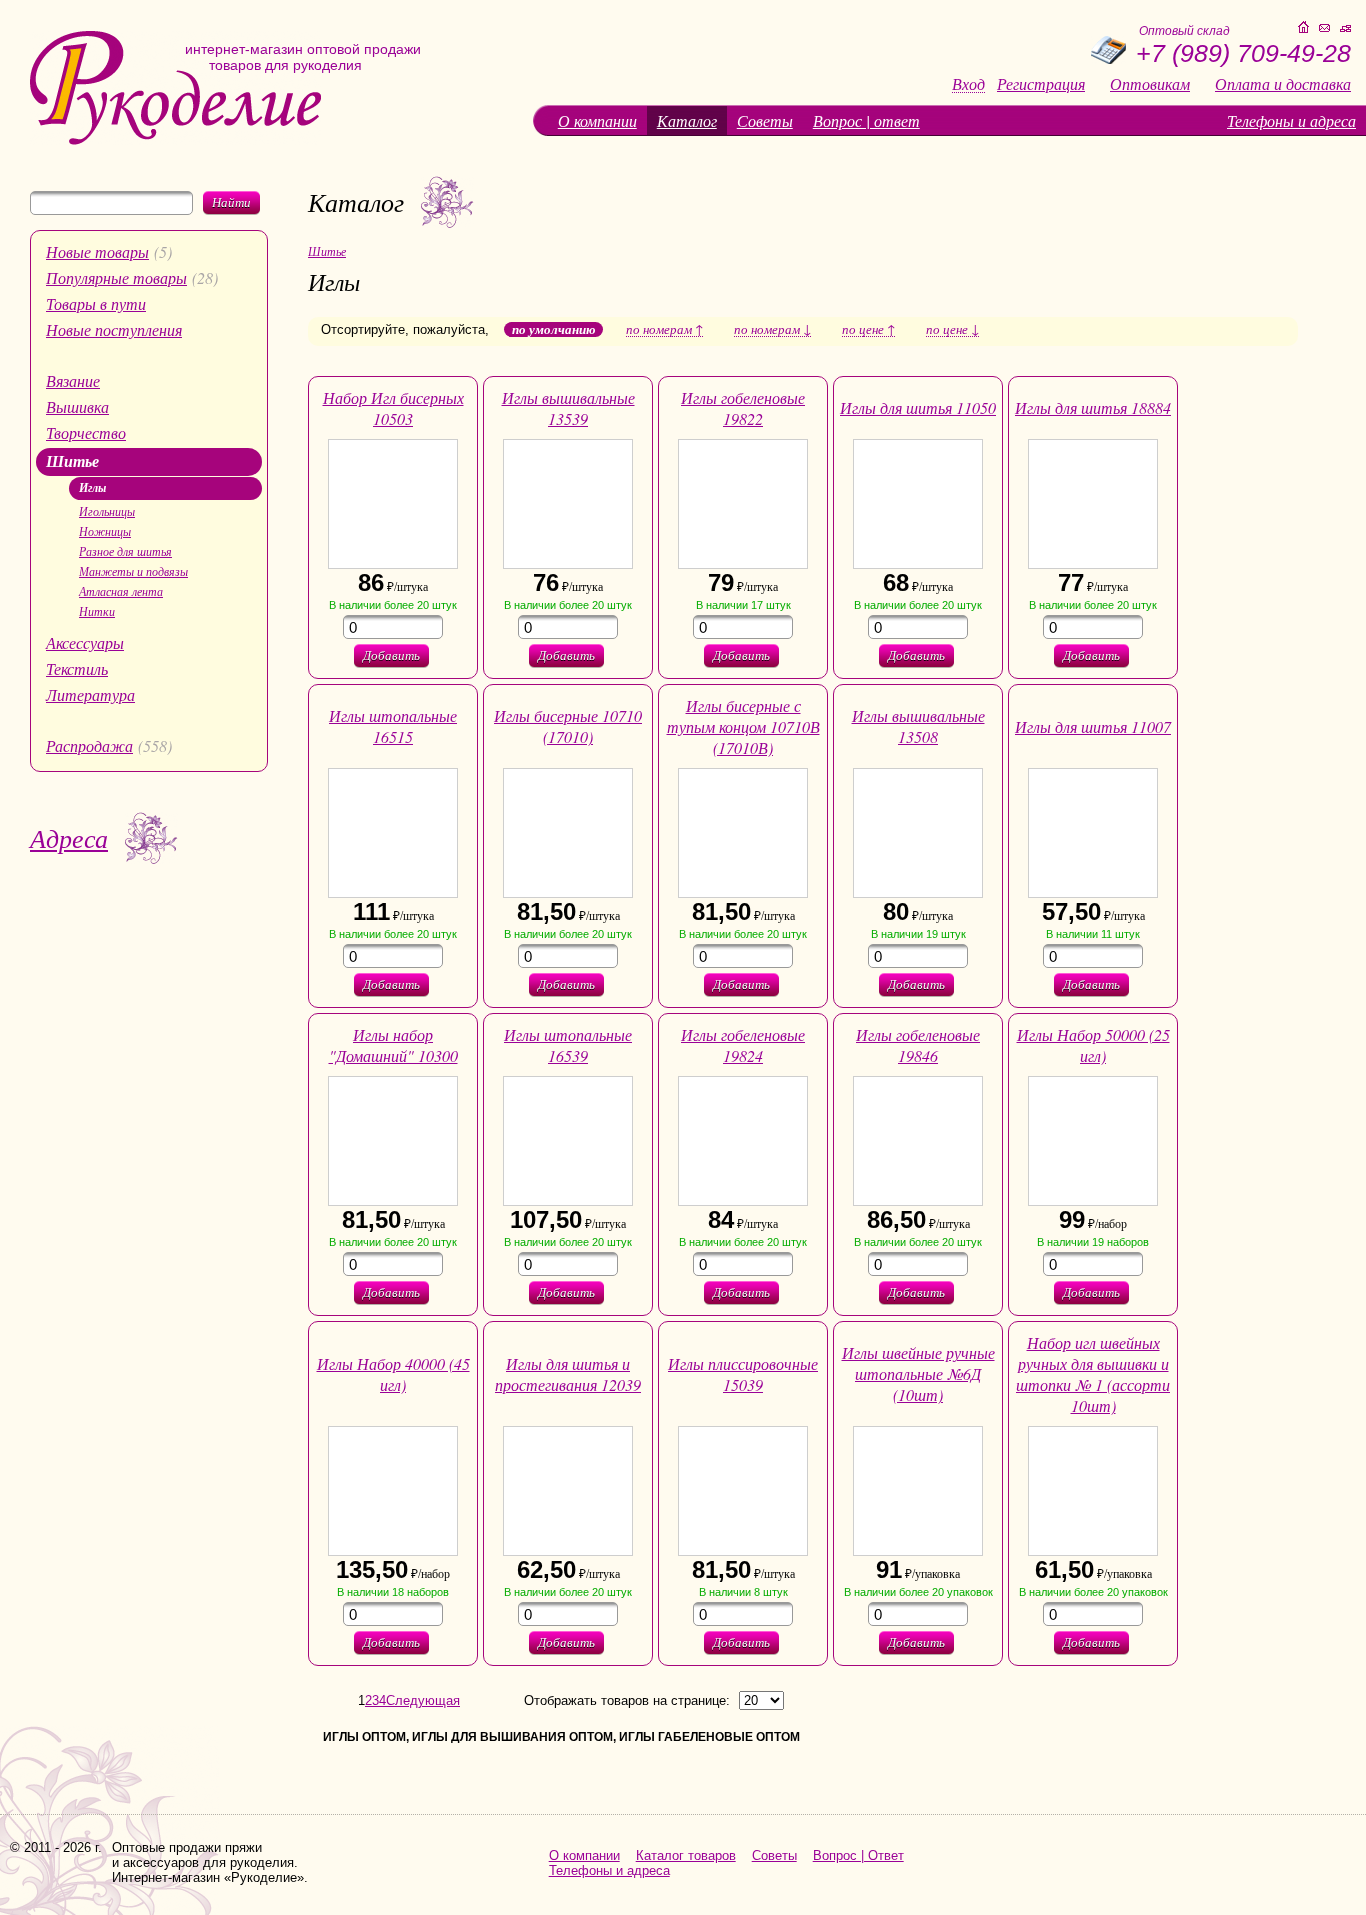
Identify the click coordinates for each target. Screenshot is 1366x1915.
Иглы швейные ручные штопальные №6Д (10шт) (918, 1373)
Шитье (72, 461)
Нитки (97, 611)
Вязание (73, 380)
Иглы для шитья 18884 (1093, 407)
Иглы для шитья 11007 (1093, 726)
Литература (90, 694)
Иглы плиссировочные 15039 (743, 1374)
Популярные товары (116, 277)
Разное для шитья (125, 551)
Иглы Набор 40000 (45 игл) (393, 1374)
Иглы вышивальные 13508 (918, 726)
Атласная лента (121, 591)
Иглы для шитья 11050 (918, 407)
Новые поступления (114, 329)
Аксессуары (85, 642)
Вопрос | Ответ (858, 1855)
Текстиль (77, 668)
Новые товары (97, 251)
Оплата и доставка (1283, 84)
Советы (765, 120)
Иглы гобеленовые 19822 (743, 408)
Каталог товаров (686, 1855)
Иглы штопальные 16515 (393, 726)
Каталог (687, 120)
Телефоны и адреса (1291, 120)
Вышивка (77, 406)
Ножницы (105, 531)
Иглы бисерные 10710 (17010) (568, 726)
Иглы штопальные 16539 (568, 1045)
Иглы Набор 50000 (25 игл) (1093, 1045)
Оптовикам (1150, 84)
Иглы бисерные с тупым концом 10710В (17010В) (743, 726)
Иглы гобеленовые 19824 (743, 1045)
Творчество (86, 432)
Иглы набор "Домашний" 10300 (393, 1045)
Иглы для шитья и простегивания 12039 (568, 1374)
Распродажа (89, 745)
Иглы (92, 487)
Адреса (69, 837)
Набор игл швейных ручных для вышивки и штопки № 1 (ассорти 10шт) (1093, 1374)
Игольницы (107, 511)
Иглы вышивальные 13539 (568, 408)
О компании (597, 120)
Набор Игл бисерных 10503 (393, 408)
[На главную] (175, 140)
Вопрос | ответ (866, 120)
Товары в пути (96, 303)
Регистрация (1041, 84)
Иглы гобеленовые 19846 (918, 1045)
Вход (968, 84)
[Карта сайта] (1345, 28)
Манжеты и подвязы (133, 571)
